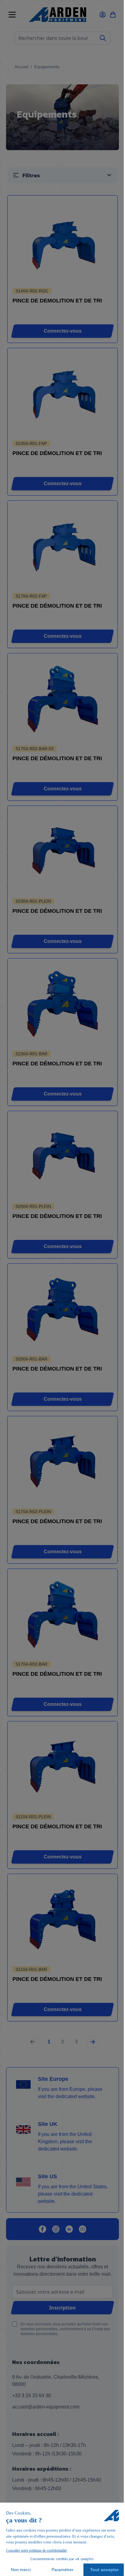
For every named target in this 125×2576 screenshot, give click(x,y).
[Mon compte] (103, 15)
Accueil (21, 67)
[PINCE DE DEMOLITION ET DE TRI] (63, 242)
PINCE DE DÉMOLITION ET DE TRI (57, 453)
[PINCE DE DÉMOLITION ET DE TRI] (63, 395)
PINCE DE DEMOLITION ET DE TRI (57, 301)
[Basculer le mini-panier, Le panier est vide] (113, 15)
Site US (47, 2176)
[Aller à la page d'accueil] (57, 15)
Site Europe (53, 2079)
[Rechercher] (103, 38)
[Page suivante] (93, 2042)
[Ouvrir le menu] (12, 15)
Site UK (48, 2124)
